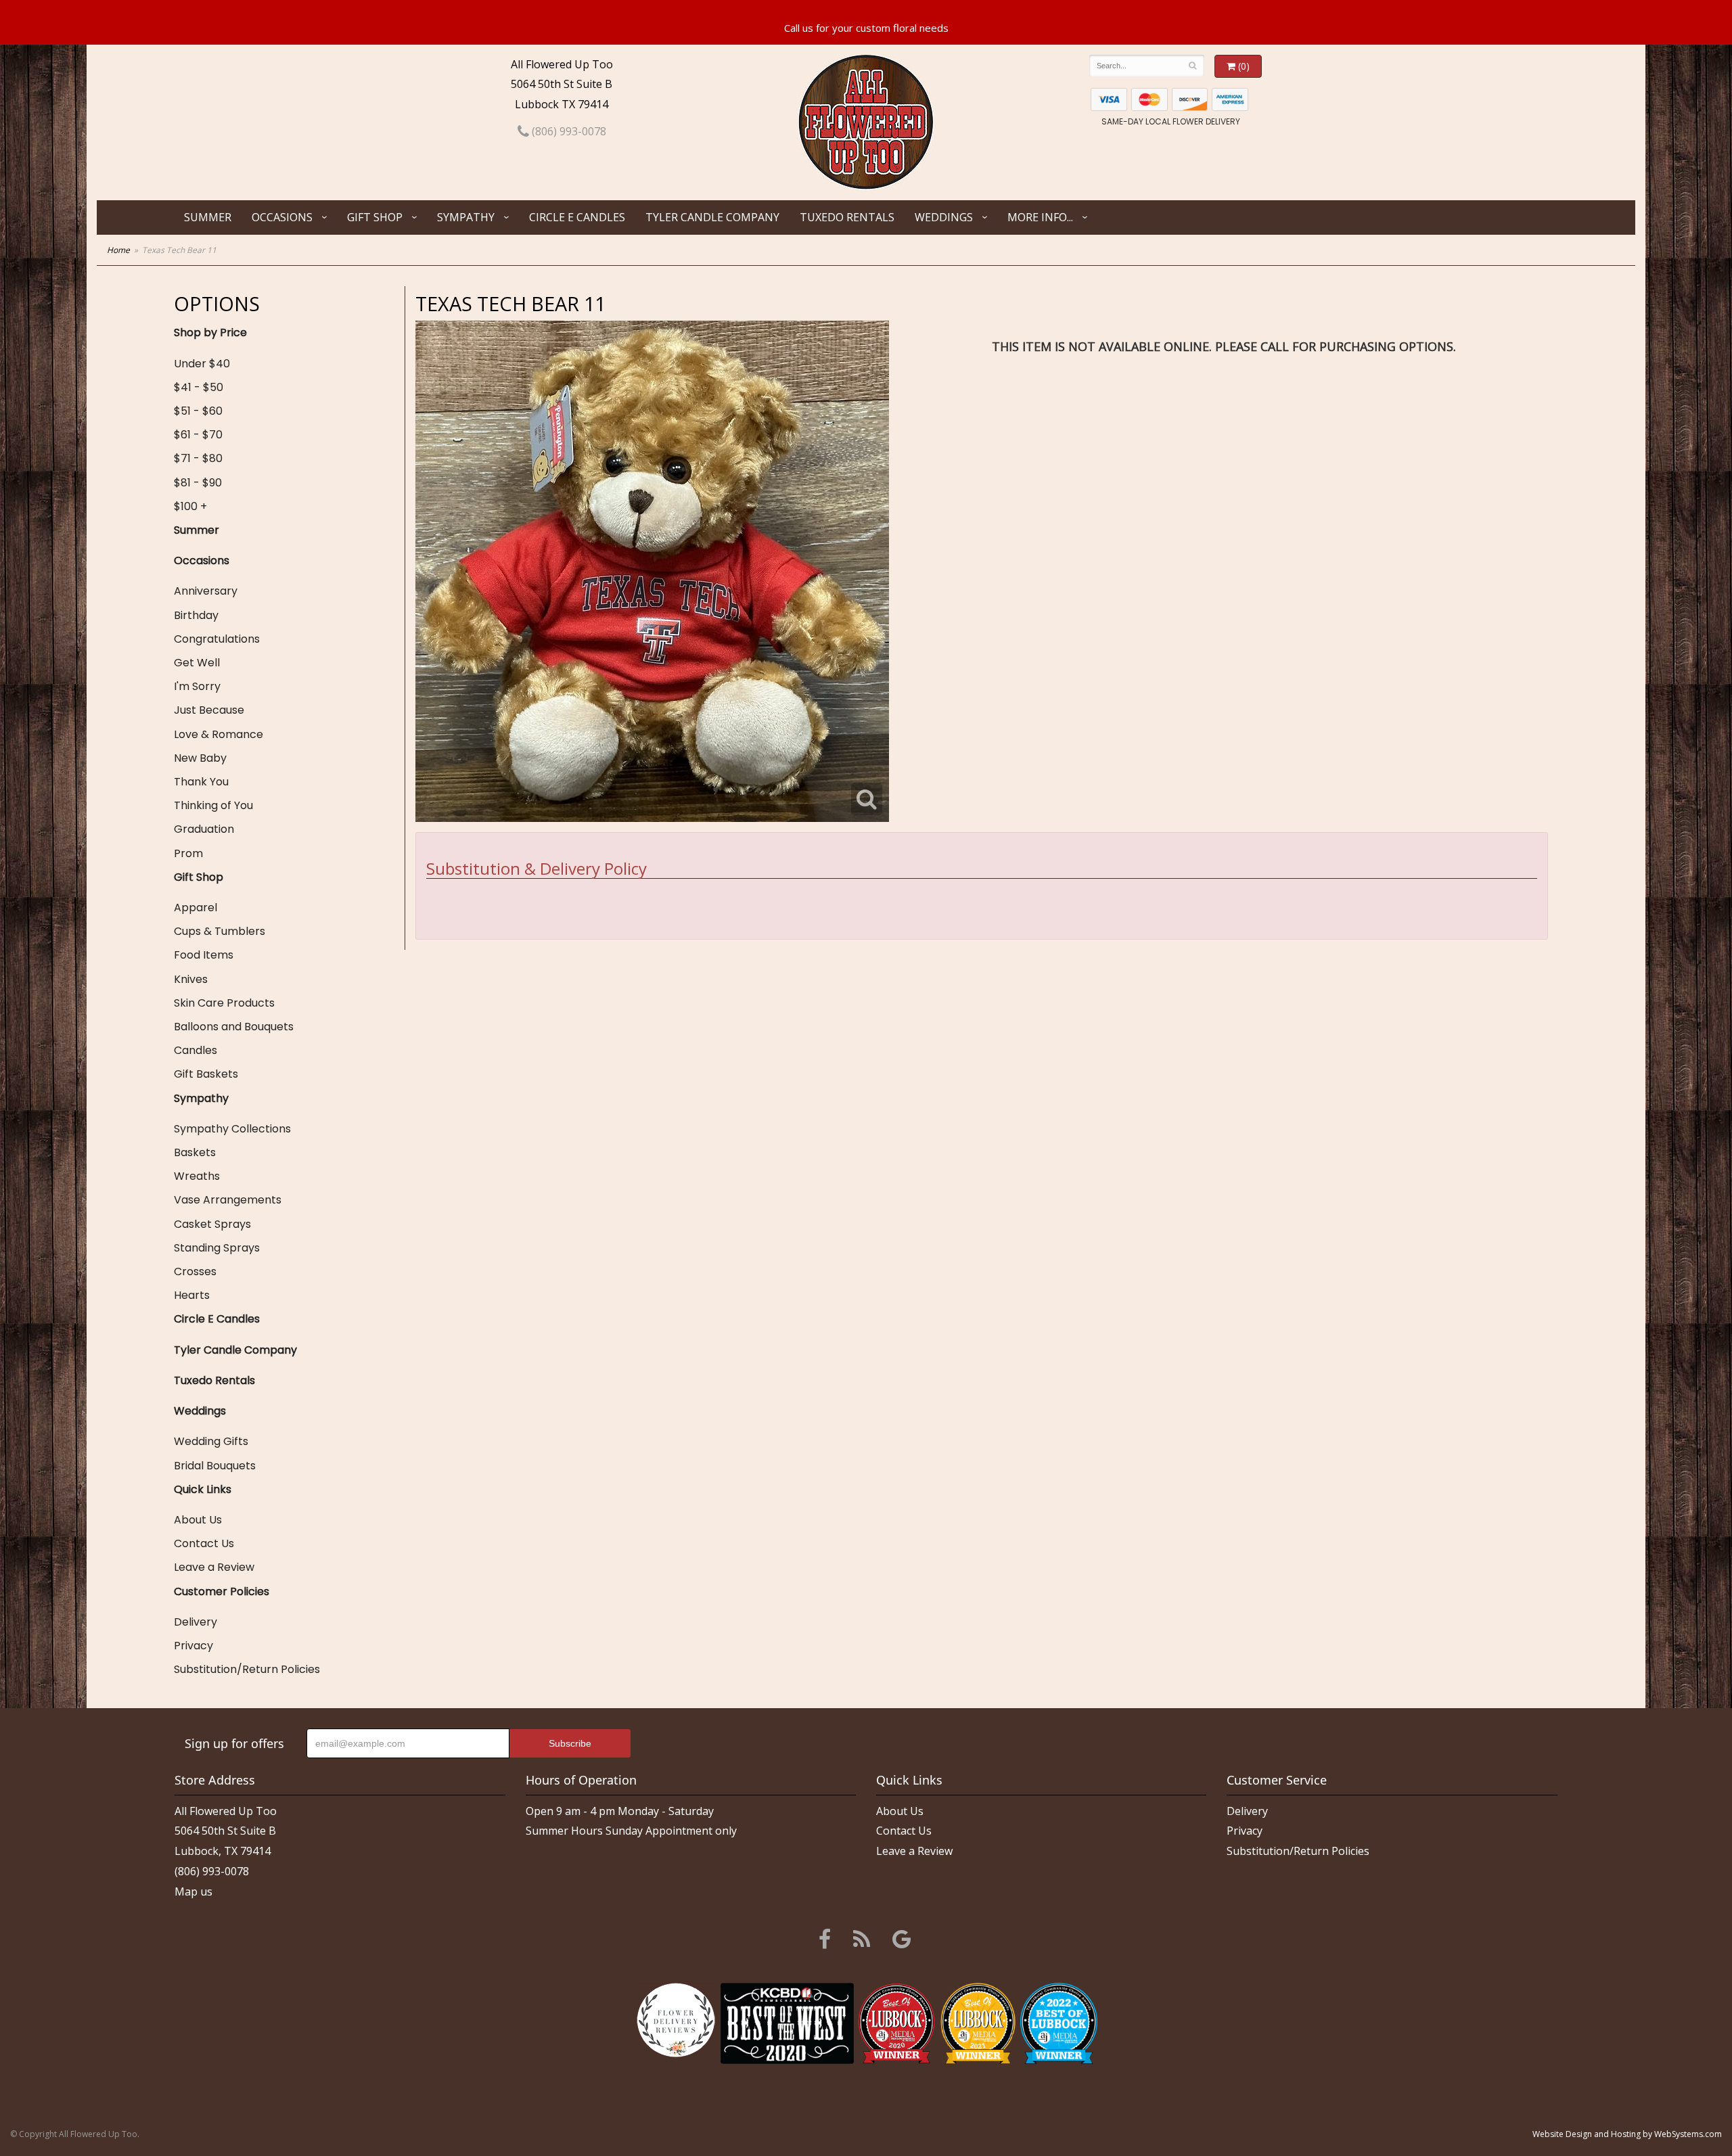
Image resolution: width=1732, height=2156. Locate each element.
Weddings (944, 217)
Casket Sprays (212, 1224)
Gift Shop (375, 217)
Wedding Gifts (211, 1441)
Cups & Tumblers (220, 931)
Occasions (282, 217)
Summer (208, 217)
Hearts (192, 1295)
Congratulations (217, 639)
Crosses (195, 1271)
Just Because (209, 710)
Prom (188, 853)
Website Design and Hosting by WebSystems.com (1627, 2134)
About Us (198, 1520)
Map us (193, 1891)
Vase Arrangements (228, 1200)
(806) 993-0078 (568, 131)
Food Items (204, 955)
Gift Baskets (206, 1074)
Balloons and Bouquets (234, 1027)
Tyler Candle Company (712, 217)
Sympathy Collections (232, 1129)
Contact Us (204, 1543)
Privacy (193, 1646)
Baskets (195, 1152)
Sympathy (466, 217)
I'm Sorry (197, 686)
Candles (196, 1050)
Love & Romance (219, 734)
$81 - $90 (198, 483)
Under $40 (202, 364)
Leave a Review (214, 1567)
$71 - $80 (198, 458)
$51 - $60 (198, 411)
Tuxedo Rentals (847, 217)
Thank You (201, 782)
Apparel (196, 908)
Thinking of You (213, 805)
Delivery (196, 1622)
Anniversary (206, 591)
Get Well (197, 663)
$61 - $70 (198, 435)
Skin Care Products (224, 1003)
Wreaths (197, 1176)
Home (118, 250)
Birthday (196, 615)
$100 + (190, 506)
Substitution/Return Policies (247, 1669)
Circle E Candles (577, 217)
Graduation (204, 829)
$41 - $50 (199, 387)
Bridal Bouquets (215, 1466)
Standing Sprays (217, 1248)
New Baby (200, 758)
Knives (191, 979)
